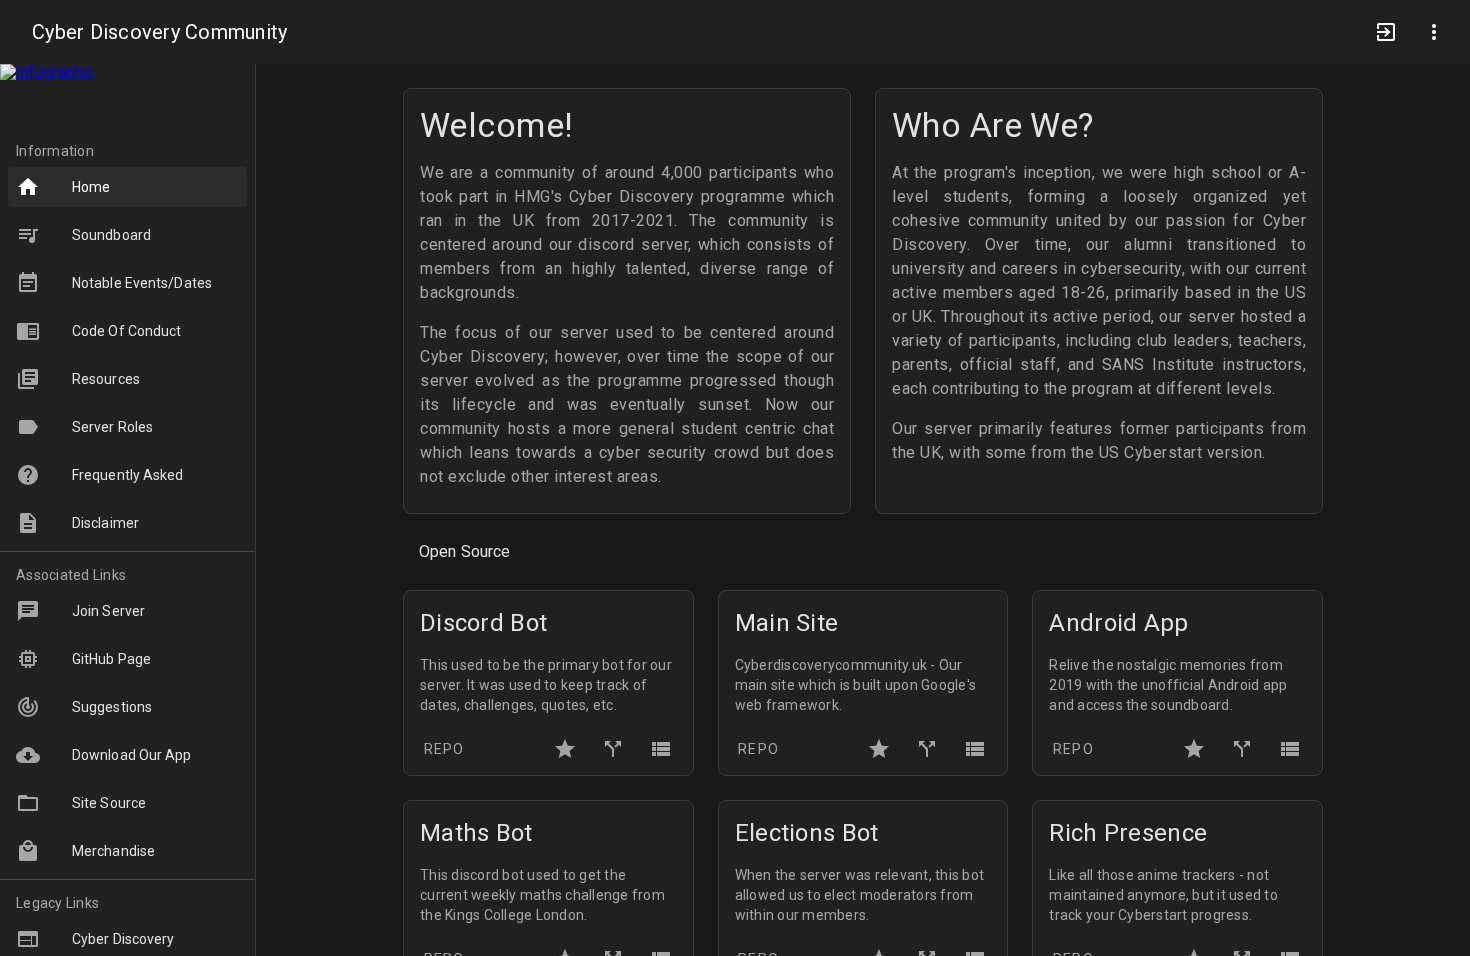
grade (565, 749)
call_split (613, 749)
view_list (661, 749)
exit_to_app (1386, 32)
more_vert (1434, 32)
